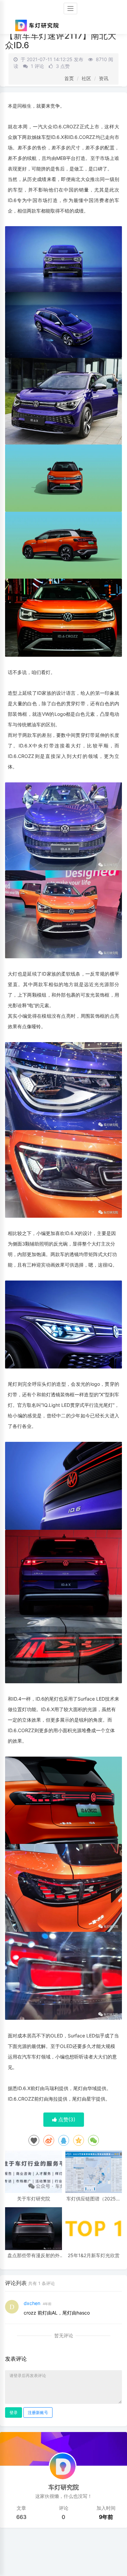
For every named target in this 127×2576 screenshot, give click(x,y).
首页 (69, 78)
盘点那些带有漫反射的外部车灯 (34, 2255)
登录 (14, 2412)
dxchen (32, 2303)
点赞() (66, 2119)
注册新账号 (38, 2412)
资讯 (104, 78)
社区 (86, 78)
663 (21, 2517)
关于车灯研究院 (34, 2199)
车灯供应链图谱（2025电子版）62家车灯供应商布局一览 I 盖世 (93, 2199)
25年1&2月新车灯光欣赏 (94, 2255)
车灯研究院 (64, 2487)
